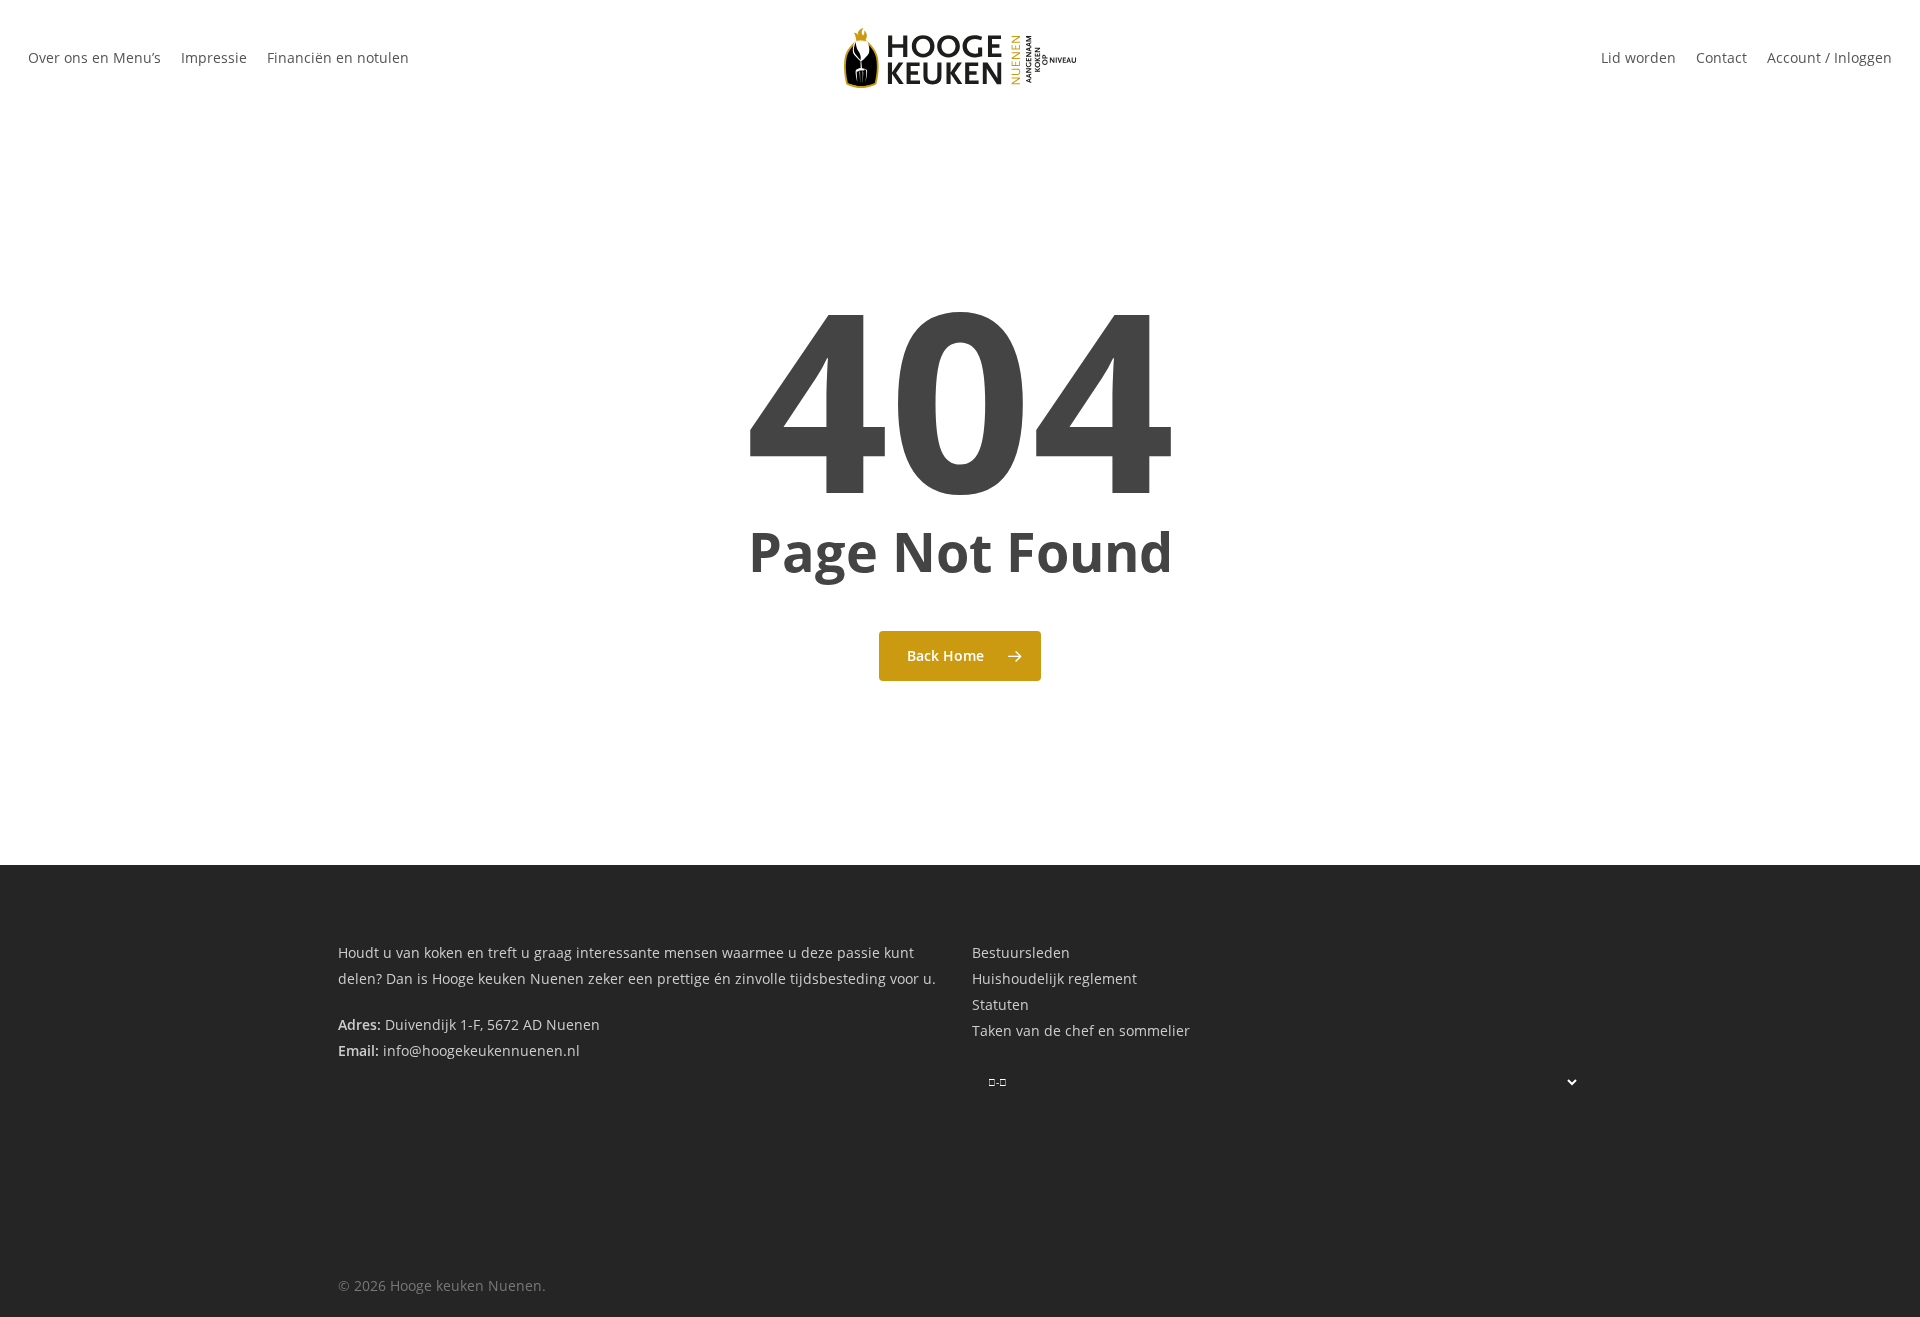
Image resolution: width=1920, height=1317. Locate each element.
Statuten (1000, 1004)
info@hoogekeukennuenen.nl (481, 1050)
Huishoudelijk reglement (1054, 978)
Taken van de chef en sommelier (1081, 1030)
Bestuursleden (1021, 952)
